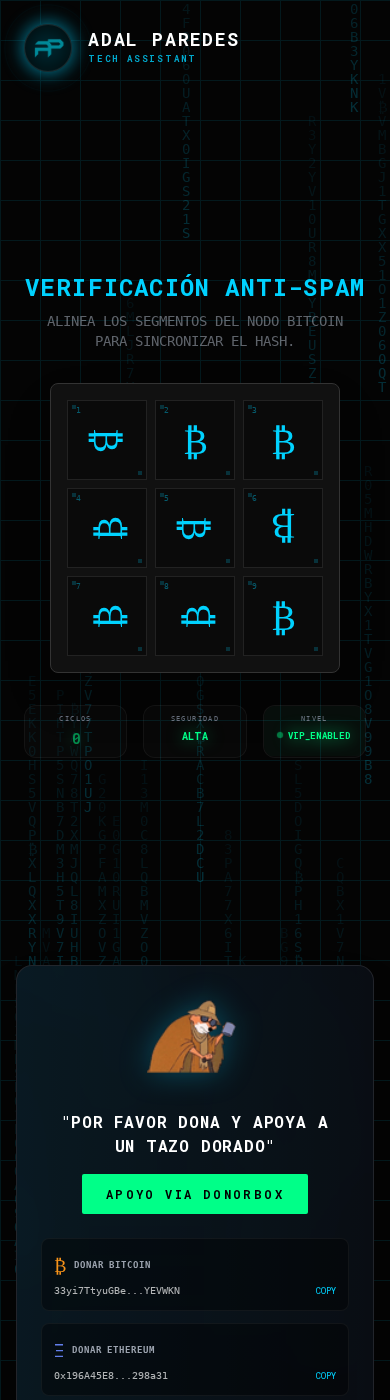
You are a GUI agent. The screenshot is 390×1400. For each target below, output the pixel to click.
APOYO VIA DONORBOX (195, 1197)
